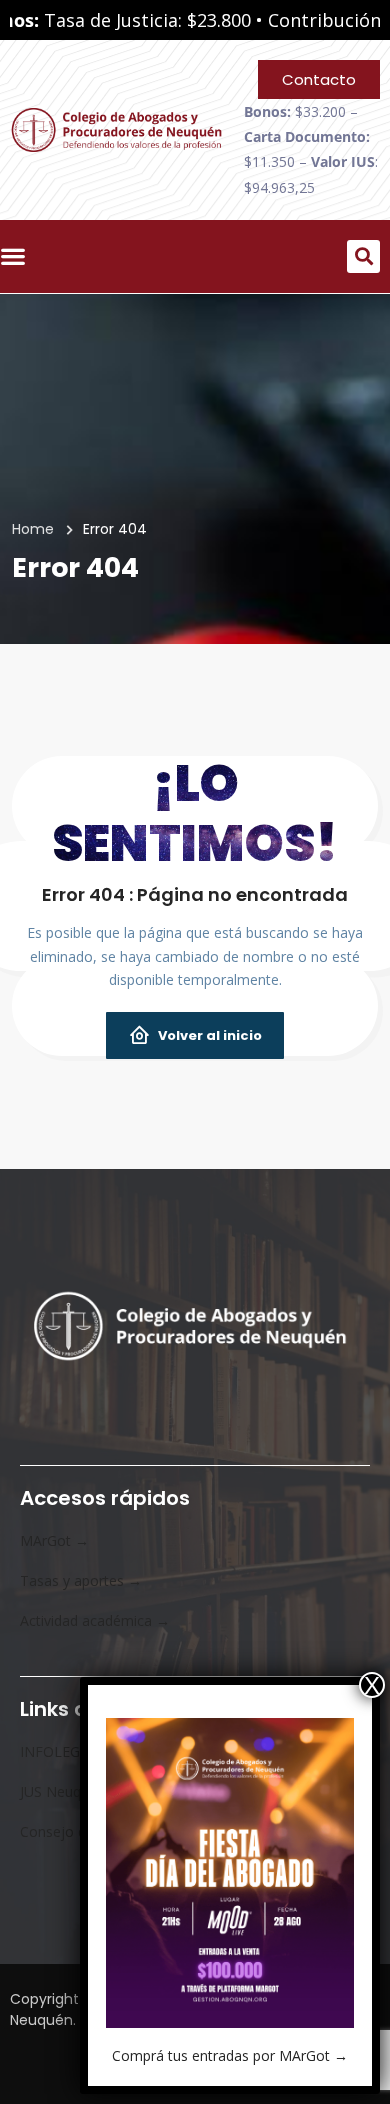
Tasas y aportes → (81, 1580)
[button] (363, 256)
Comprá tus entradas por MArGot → (230, 2055)
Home (33, 529)
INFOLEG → (59, 1751)
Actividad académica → (95, 1620)
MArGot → (54, 1540)
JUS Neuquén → (71, 1791)
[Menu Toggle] (18, 256)
